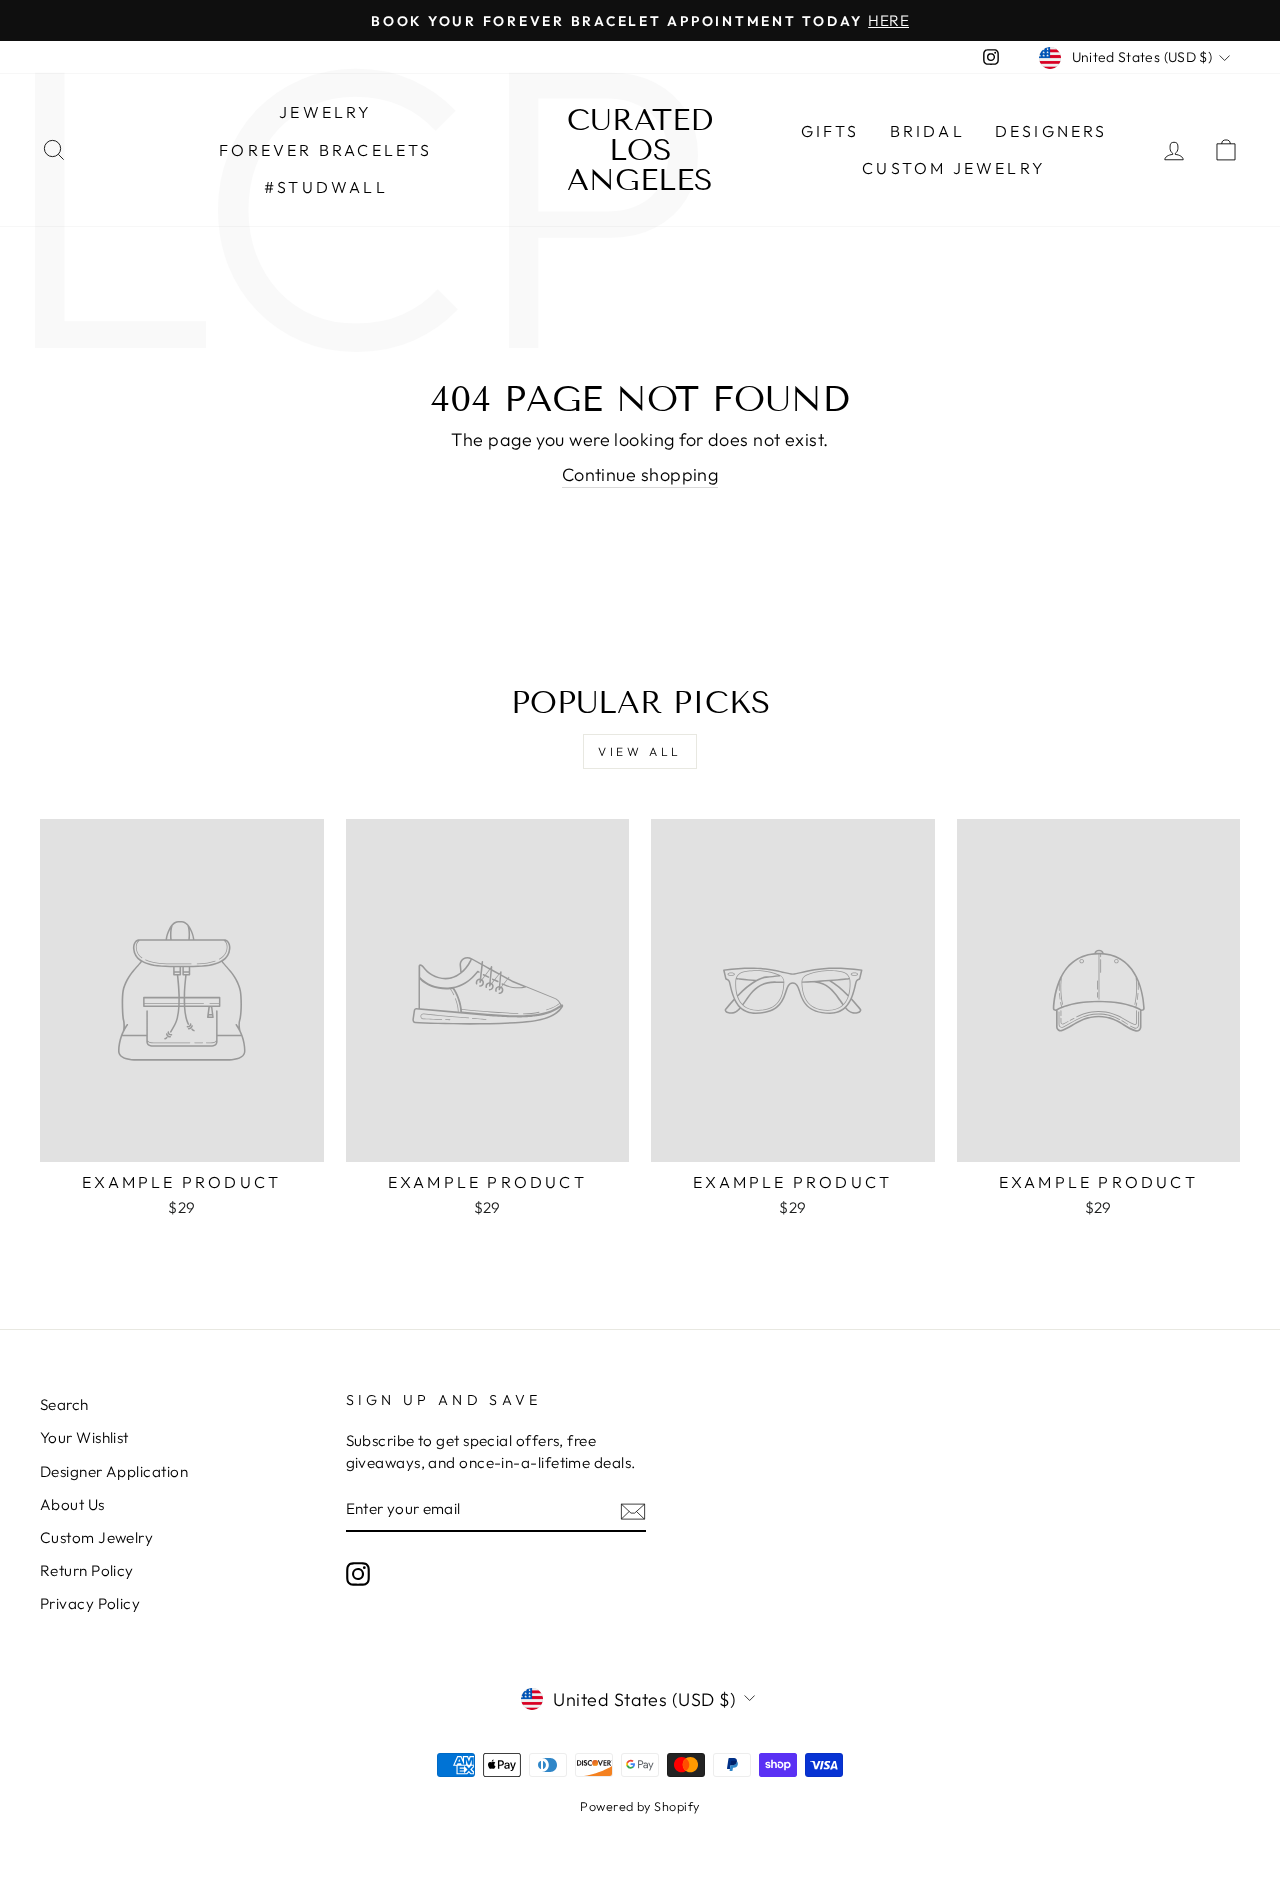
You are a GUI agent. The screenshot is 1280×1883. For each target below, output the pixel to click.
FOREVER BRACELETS (325, 150)
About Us (72, 1504)
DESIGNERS (1051, 131)
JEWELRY (325, 112)
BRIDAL (927, 131)
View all (640, 751)
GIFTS (830, 131)
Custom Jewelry (954, 168)
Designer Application (114, 1471)
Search (64, 1404)
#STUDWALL (326, 187)
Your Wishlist (84, 1437)
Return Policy (87, 1570)
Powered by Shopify (639, 1806)
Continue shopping (640, 474)
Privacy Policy (90, 1603)
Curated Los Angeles (640, 150)
